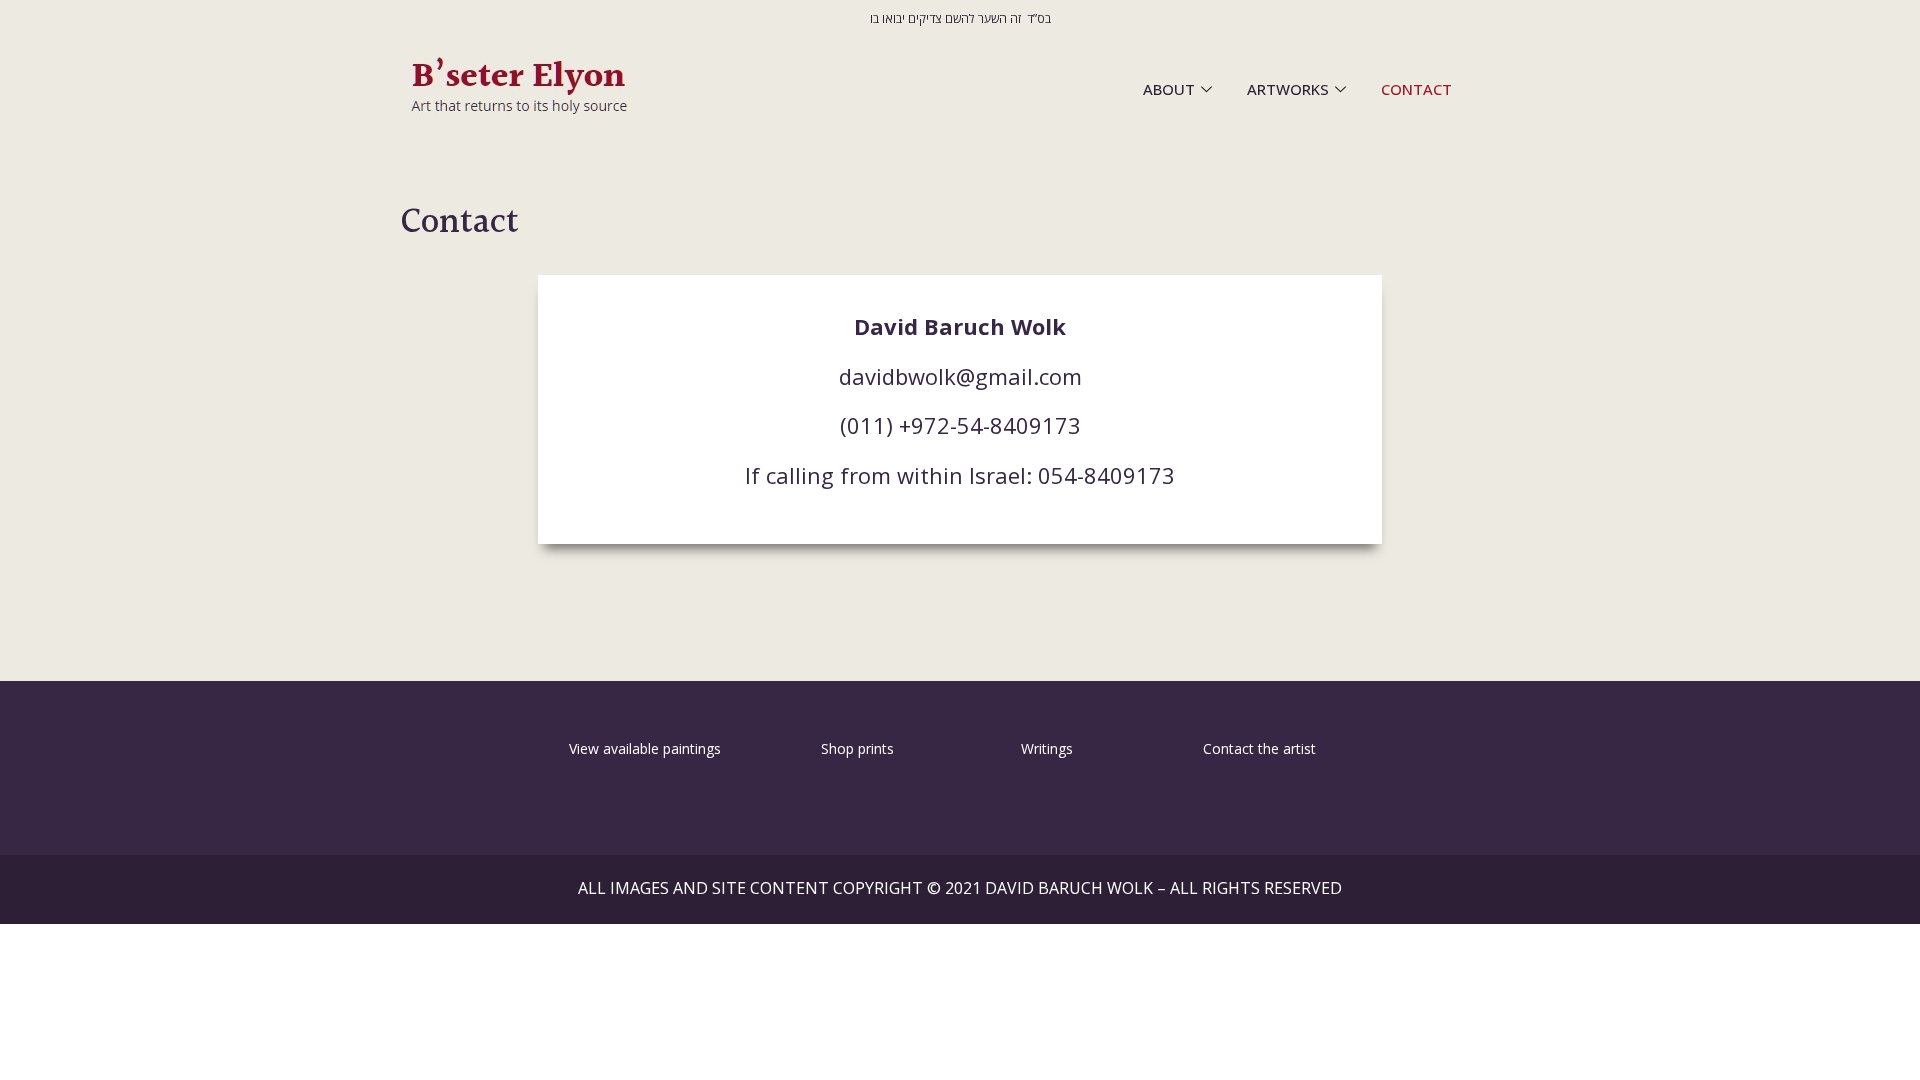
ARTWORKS (1288, 89)
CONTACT (1416, 89)
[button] (458, 748)
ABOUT (1169, 89)
